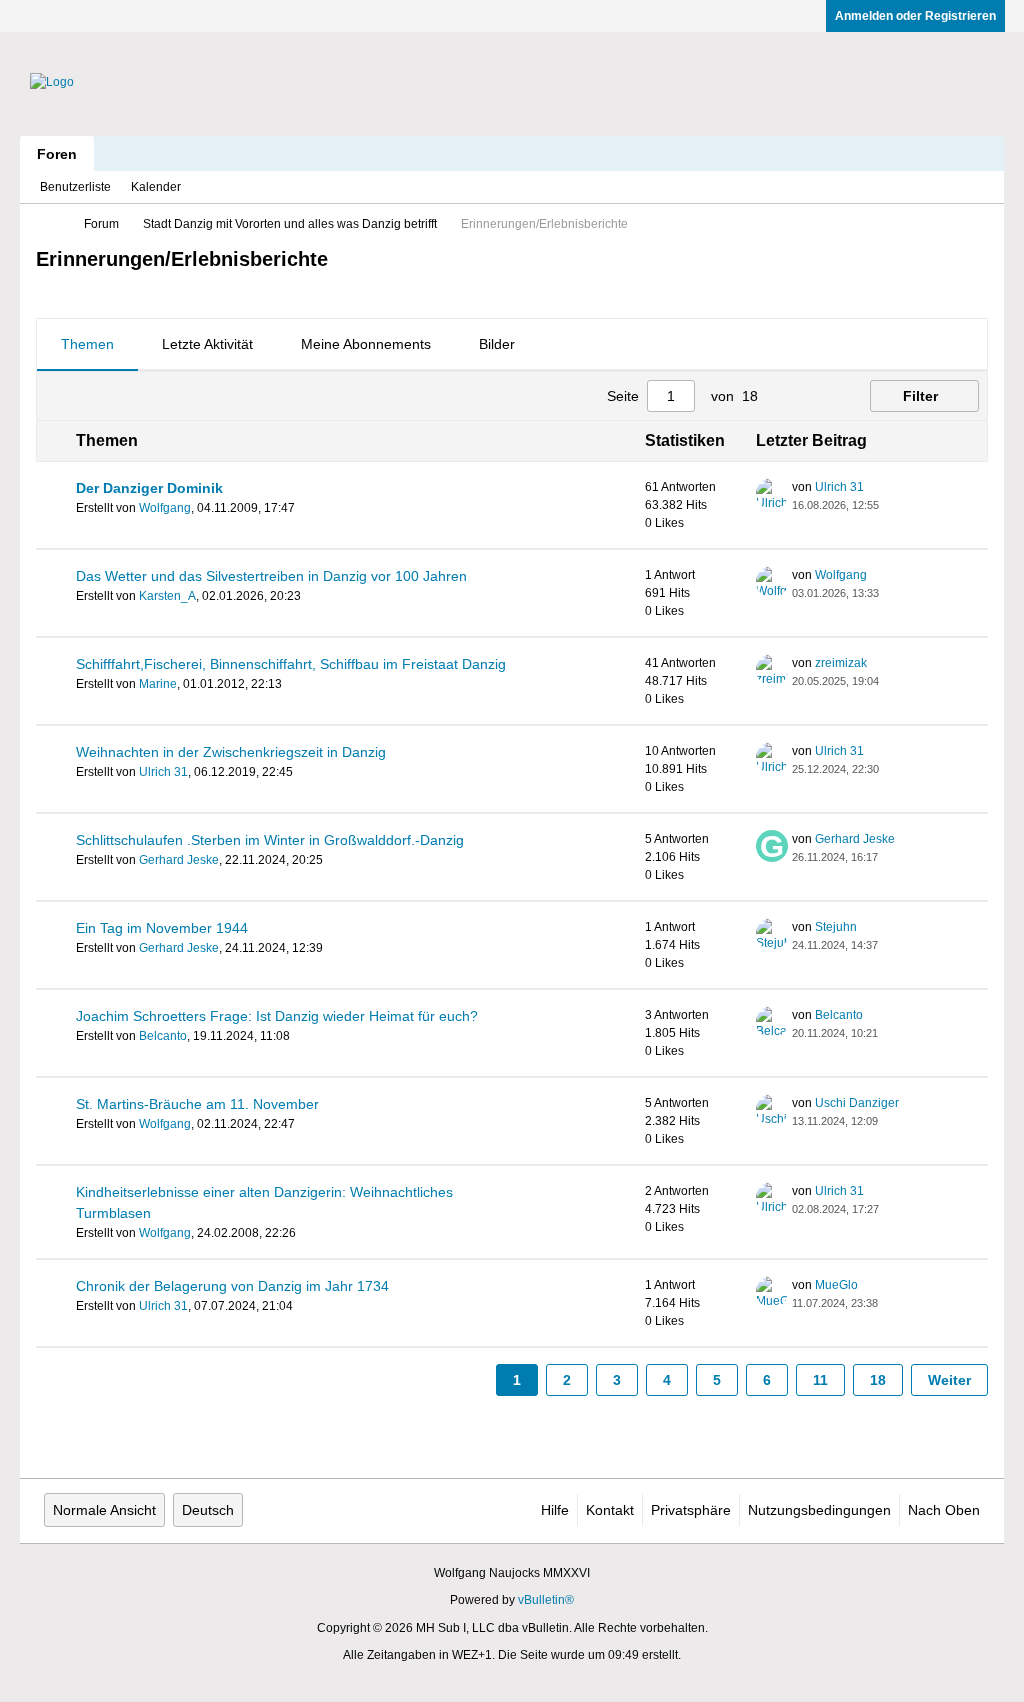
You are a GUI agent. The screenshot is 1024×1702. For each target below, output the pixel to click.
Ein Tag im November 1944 (162, 928)
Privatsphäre (691, 1510)
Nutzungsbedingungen (819, 1510)
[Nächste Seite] (818, 396)
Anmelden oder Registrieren (915, 16)
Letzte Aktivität (207, 344)
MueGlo (836, 1285)
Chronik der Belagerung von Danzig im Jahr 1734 (232, 1286)
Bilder (497, 344)
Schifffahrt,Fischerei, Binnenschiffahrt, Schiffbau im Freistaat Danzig (291, 664)
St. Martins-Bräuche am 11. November (197, 1104)
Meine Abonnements (366, 344)
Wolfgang (165, 508)
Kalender (156, 187)
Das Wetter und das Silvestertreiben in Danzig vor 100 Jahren (271, 576)
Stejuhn (836, 927)
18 (878, 1380)
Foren (57, 154)
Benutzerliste (75, 187)
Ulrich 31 (839, 487)
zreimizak (841, 663)
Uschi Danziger (857, 1103)
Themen (87, 344)
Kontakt (610, 1510)
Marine (158, 684)
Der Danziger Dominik (149, 488)
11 (820, 1380)
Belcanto (163, 1036)
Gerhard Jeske (179, 860)
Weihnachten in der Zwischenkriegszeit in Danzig (231, 752)
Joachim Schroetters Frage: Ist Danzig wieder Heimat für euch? (277, 1016)
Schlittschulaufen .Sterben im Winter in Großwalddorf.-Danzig (270, 840)
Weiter (949, 1380)
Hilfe (555, 1510)
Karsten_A (167, 596)
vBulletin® (546, 1600)
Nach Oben (944, 1510)
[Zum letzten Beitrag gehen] (891, 505)
